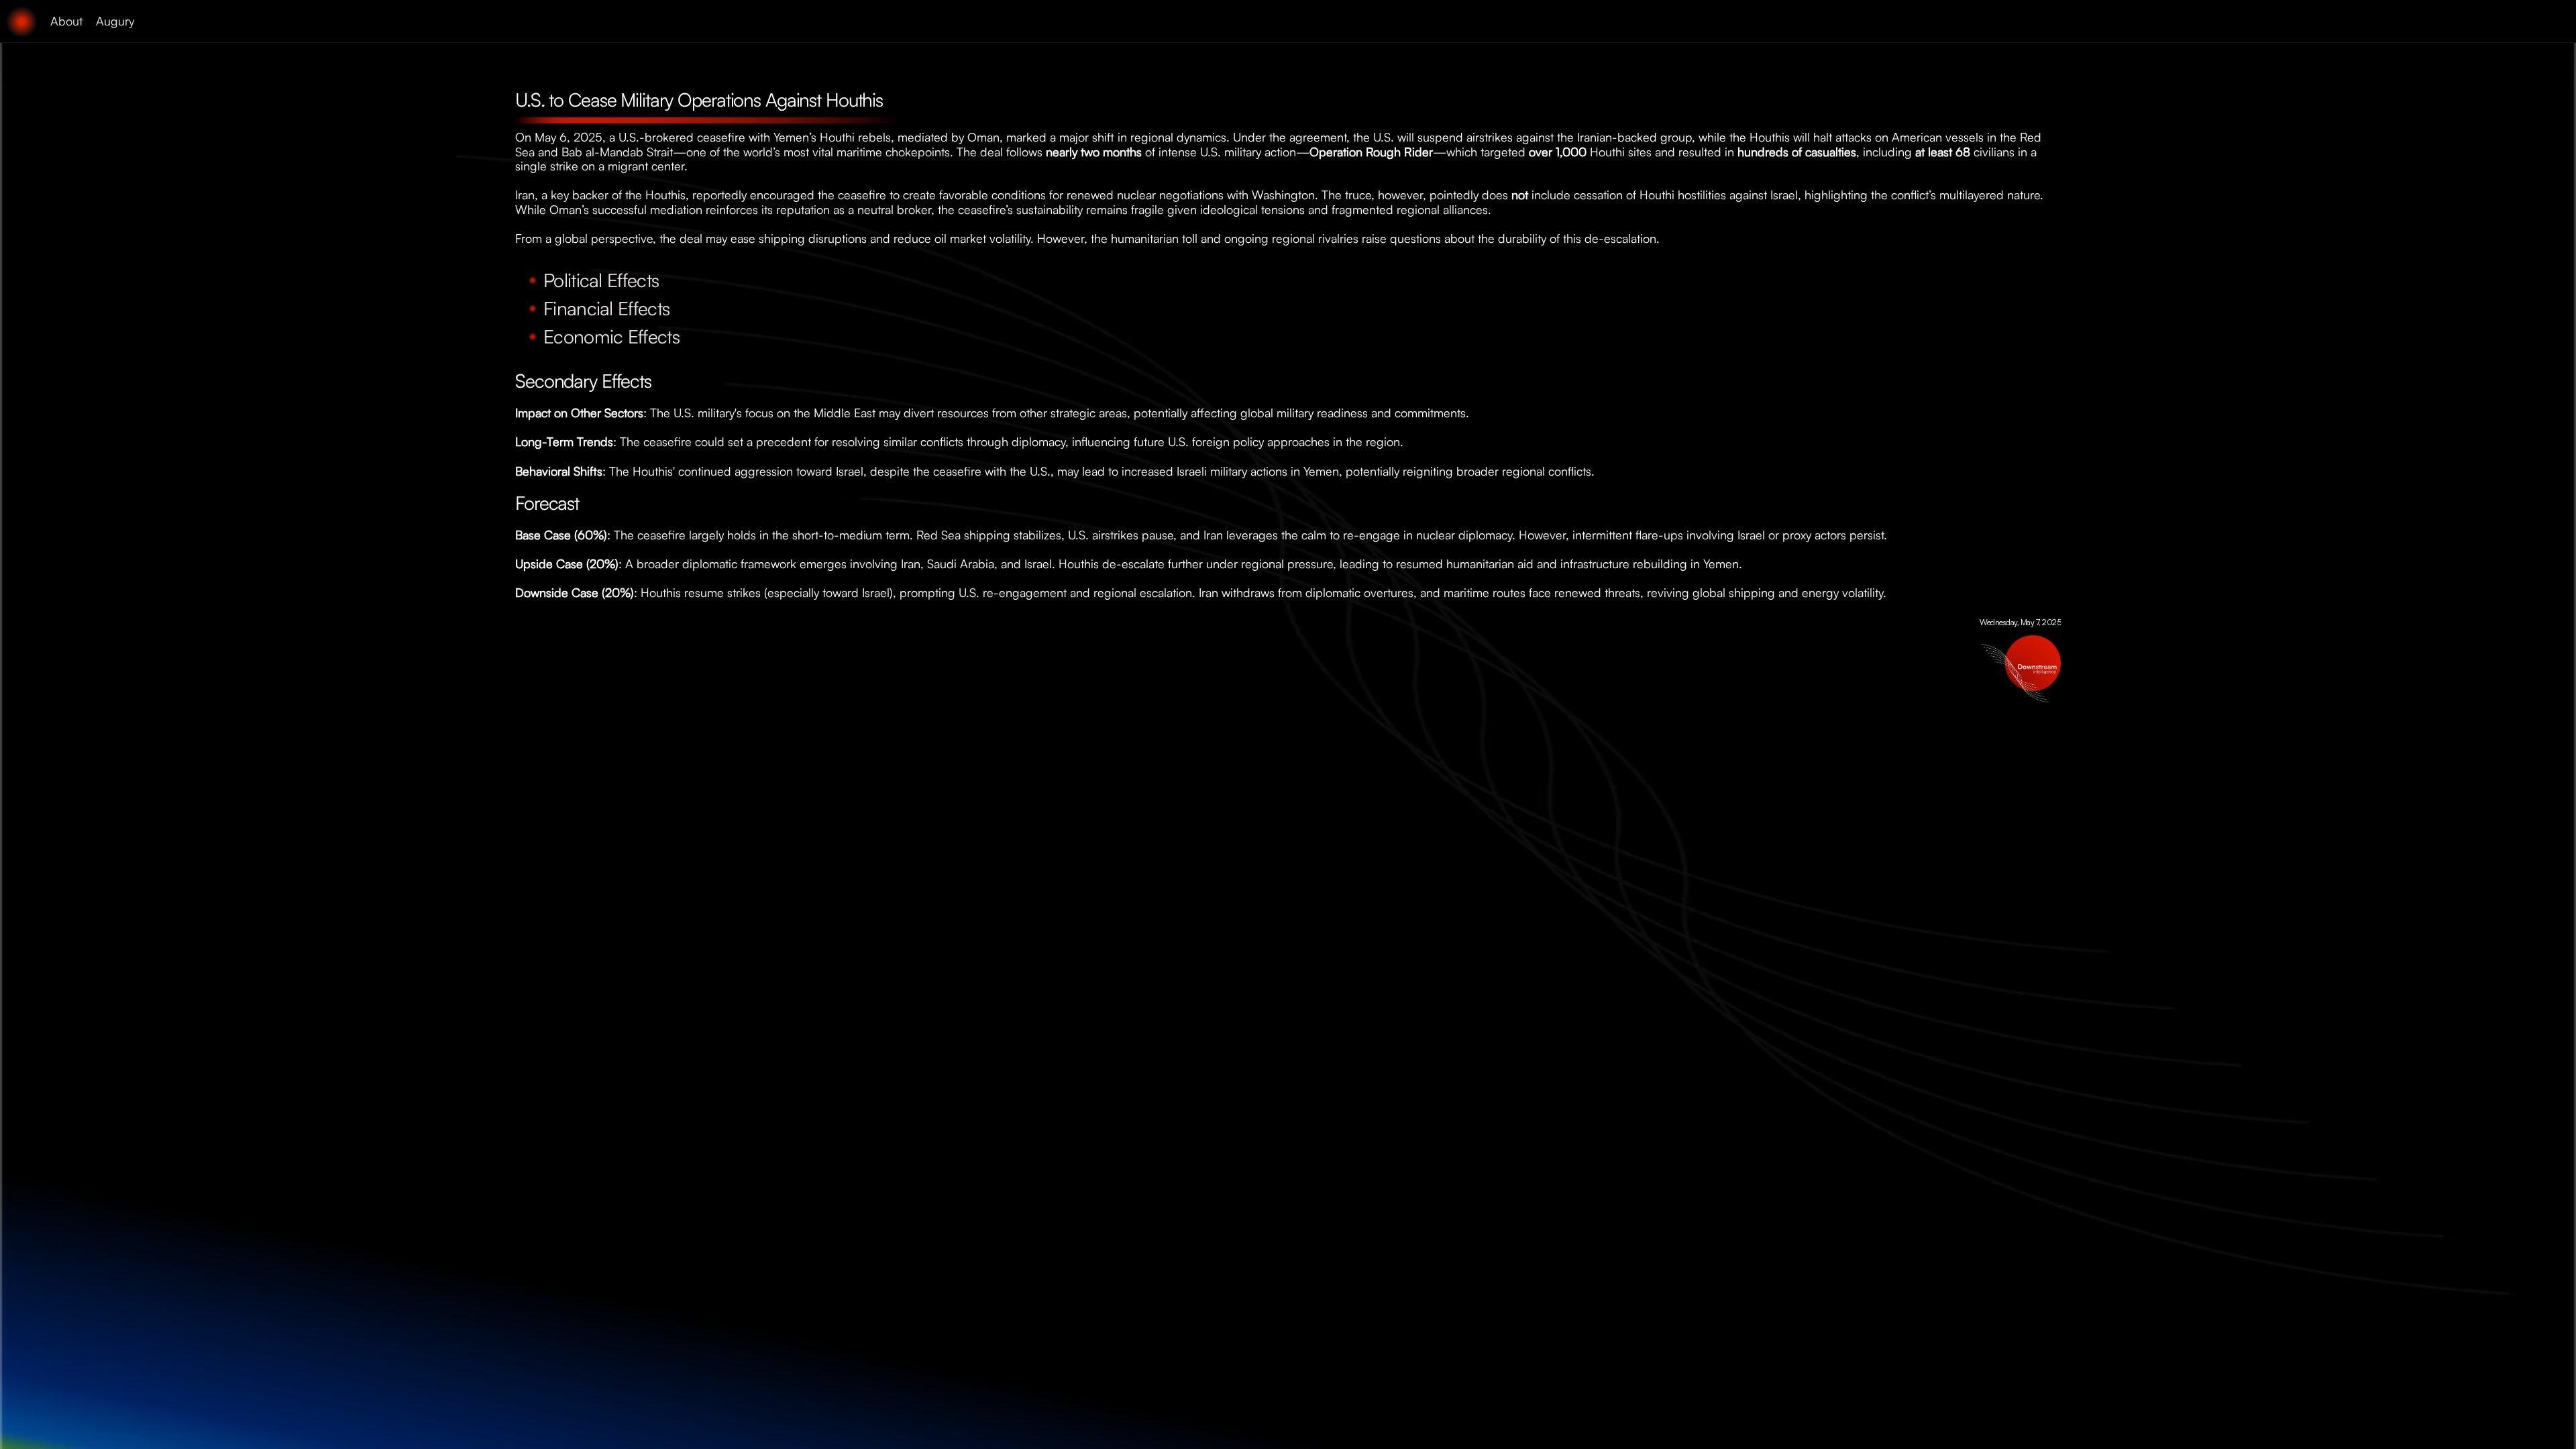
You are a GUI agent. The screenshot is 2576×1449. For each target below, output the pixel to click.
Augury (115, 21)
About (66, 21)
